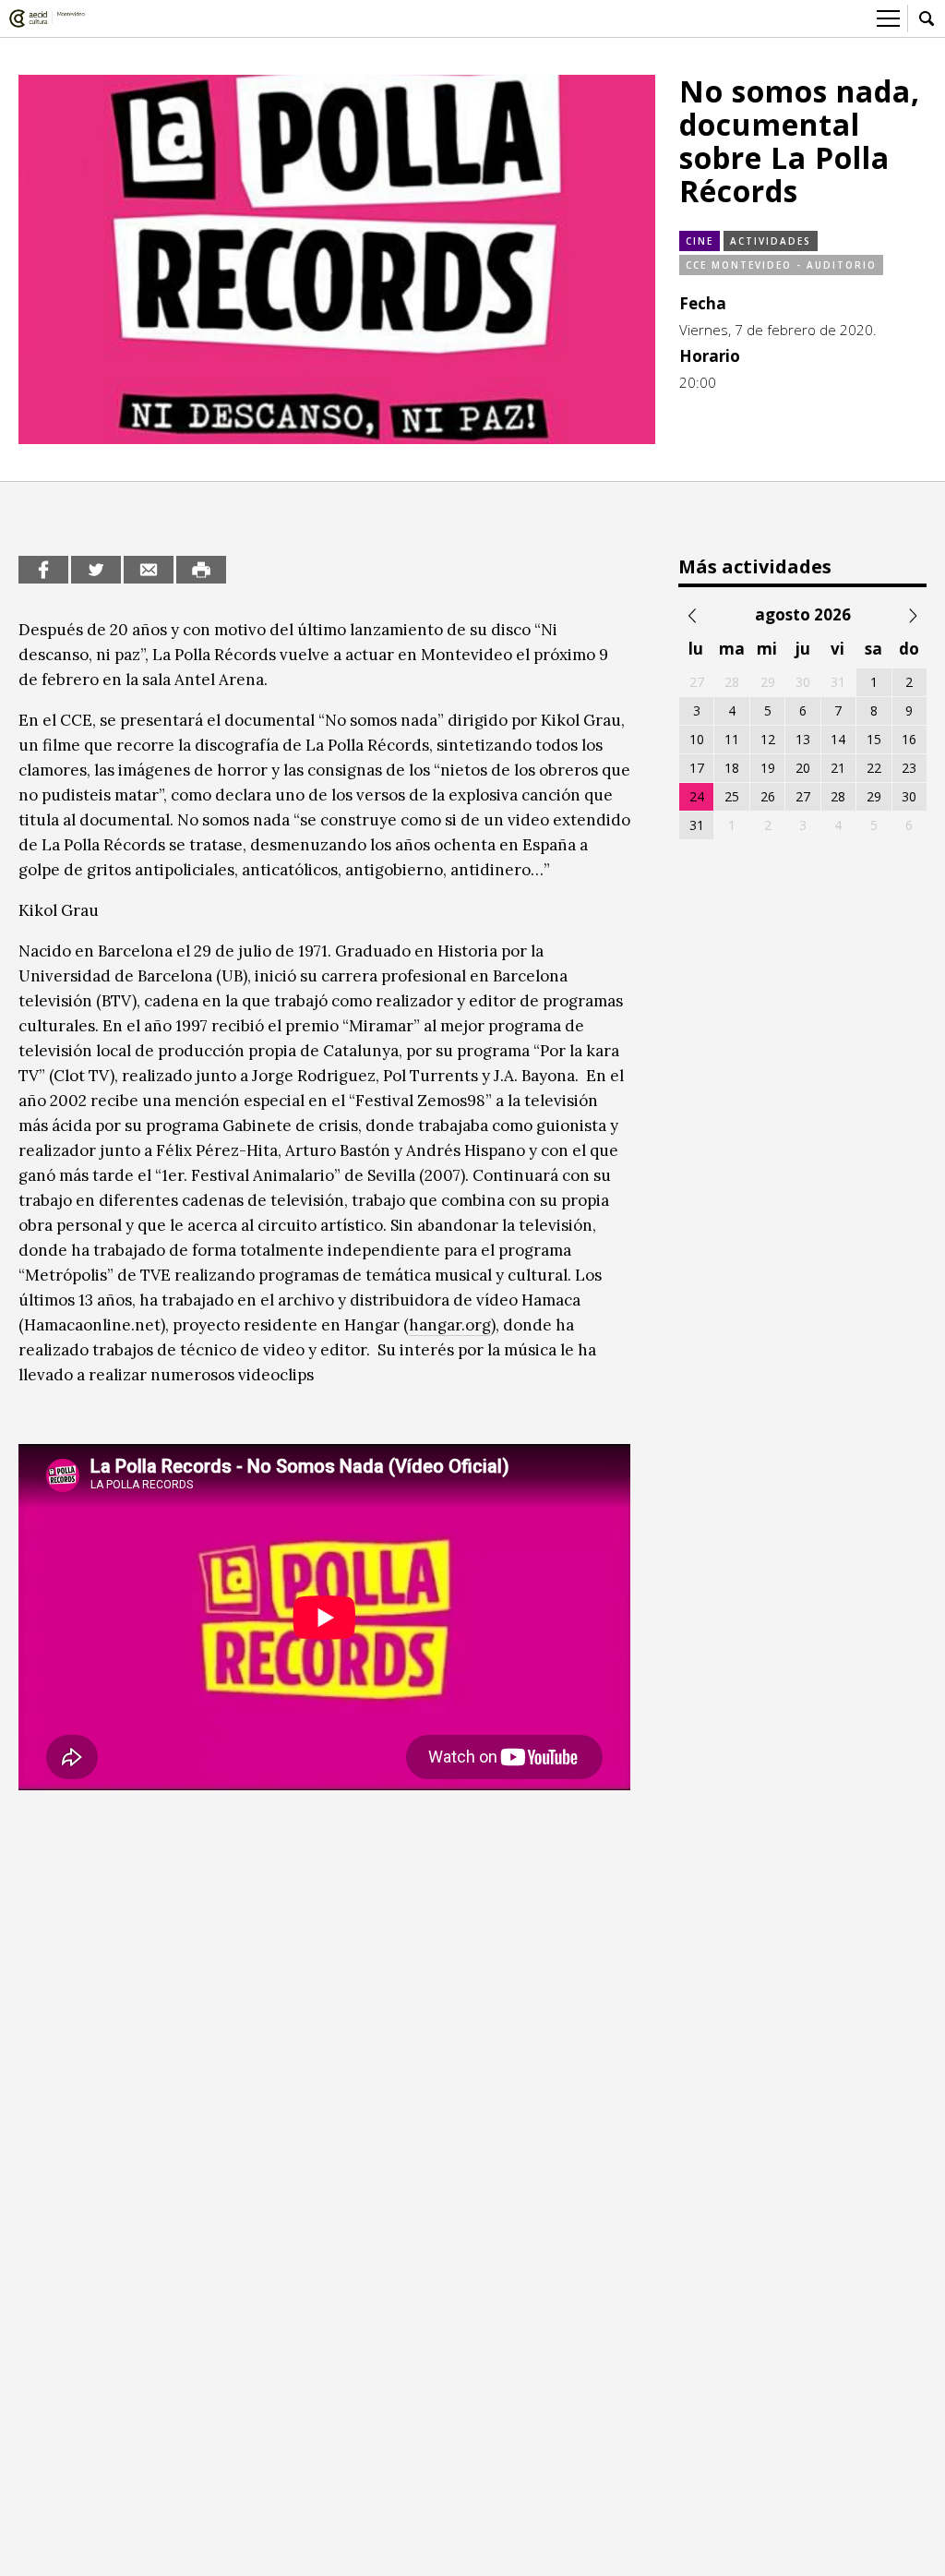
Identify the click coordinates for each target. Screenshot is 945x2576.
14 (838, 739)
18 (732, 768)
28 (838, 796)
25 (732, 796)
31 (697, 825)
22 (874, 768)
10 (697, 739)
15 (874, 739)
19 (768, 768)
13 (803, 739)
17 (697, 768)
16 (909, 739)
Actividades (771, 241)
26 (768, 796)
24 (697, 796)
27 (803, 796)
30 (909, 796)
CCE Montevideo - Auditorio (781, 265)
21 (838, 768)
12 (768, 739)
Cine (700, 241)
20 (803, 768)
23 (909, 768)
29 (874, 796)
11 (732, 739)
